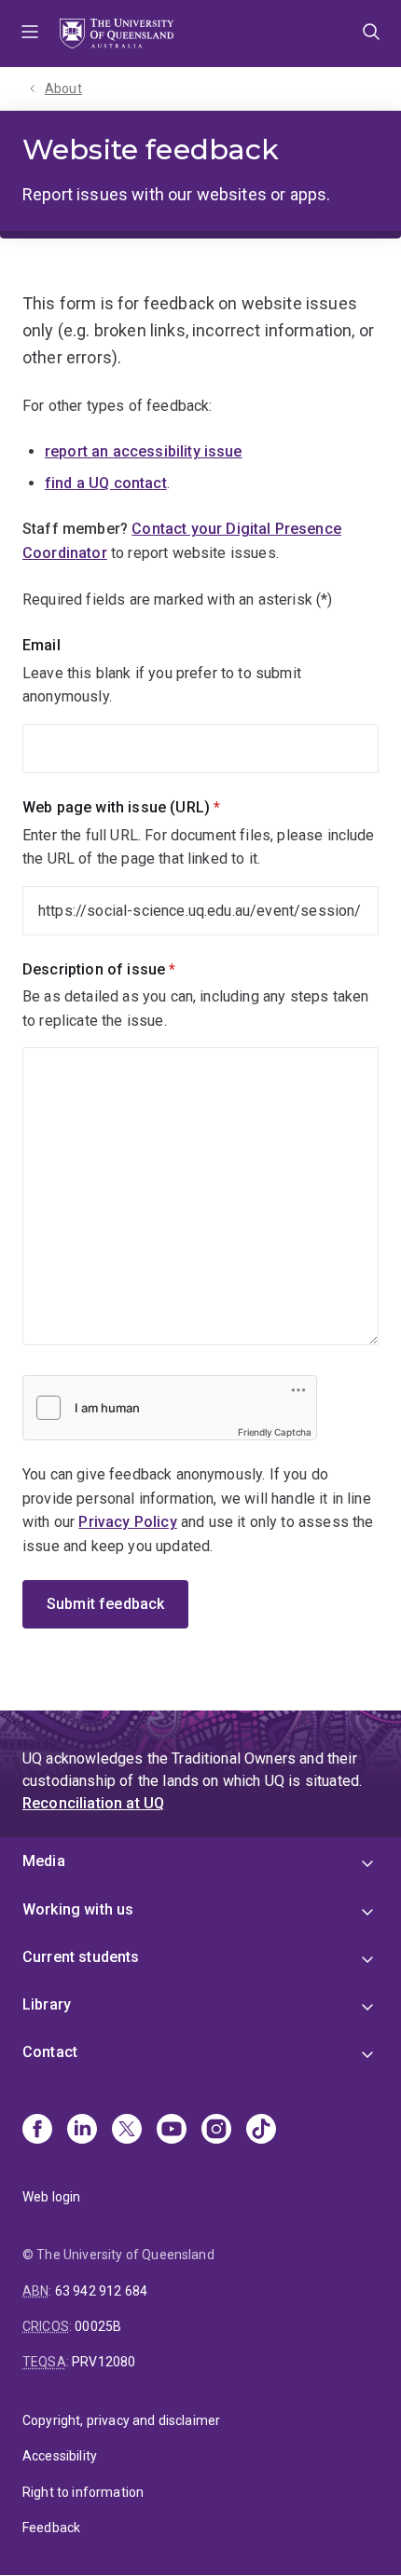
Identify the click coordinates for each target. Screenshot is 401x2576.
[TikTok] (261, 2131)
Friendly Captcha (275, 1432)
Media (44, 1861)
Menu (30, 34)
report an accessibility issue (144, 451)
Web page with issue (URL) (153, 807)
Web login (51, 2197)
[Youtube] (172, 2131)
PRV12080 (104, 2362)
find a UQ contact (106, 483)
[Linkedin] (82, 2131)
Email (41, 645)
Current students (81, 1957)
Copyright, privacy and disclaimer (121, 2420)
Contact (50, 2052)
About (63, 89)
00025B (98, 2326)
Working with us (78, 1909)
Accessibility (60, 2456)
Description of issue (131, 969)
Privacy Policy (127, 1522)
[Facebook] (37, 2131)
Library (47, 2004)
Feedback (51, 2528)
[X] (127, 2131)
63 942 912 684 (101, 2291)
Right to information (83, 2492)
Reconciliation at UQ (93, 1803)
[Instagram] (216, 2131)
